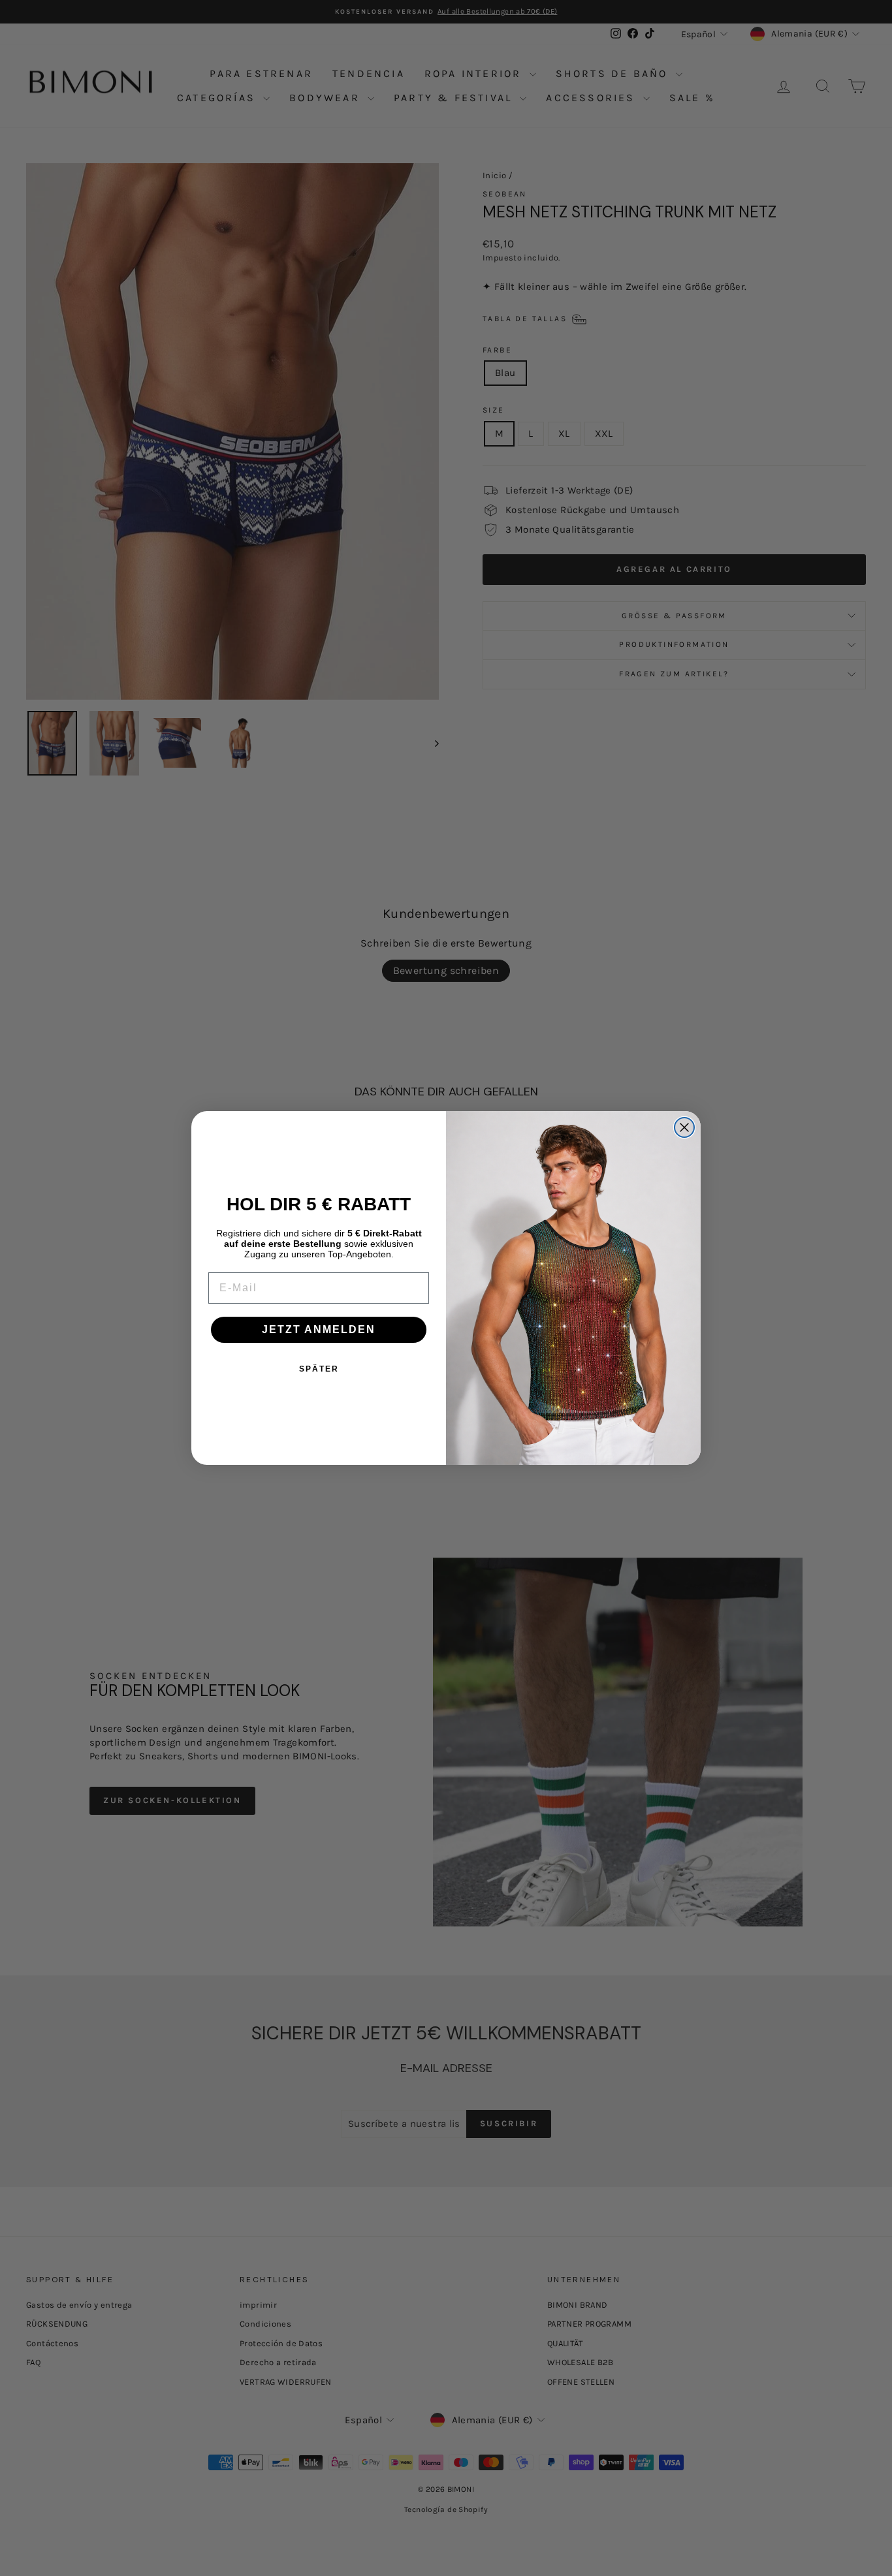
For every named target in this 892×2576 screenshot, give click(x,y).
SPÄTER (319, 1369)
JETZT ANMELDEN (319, 1329)
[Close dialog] (684, 1127)
